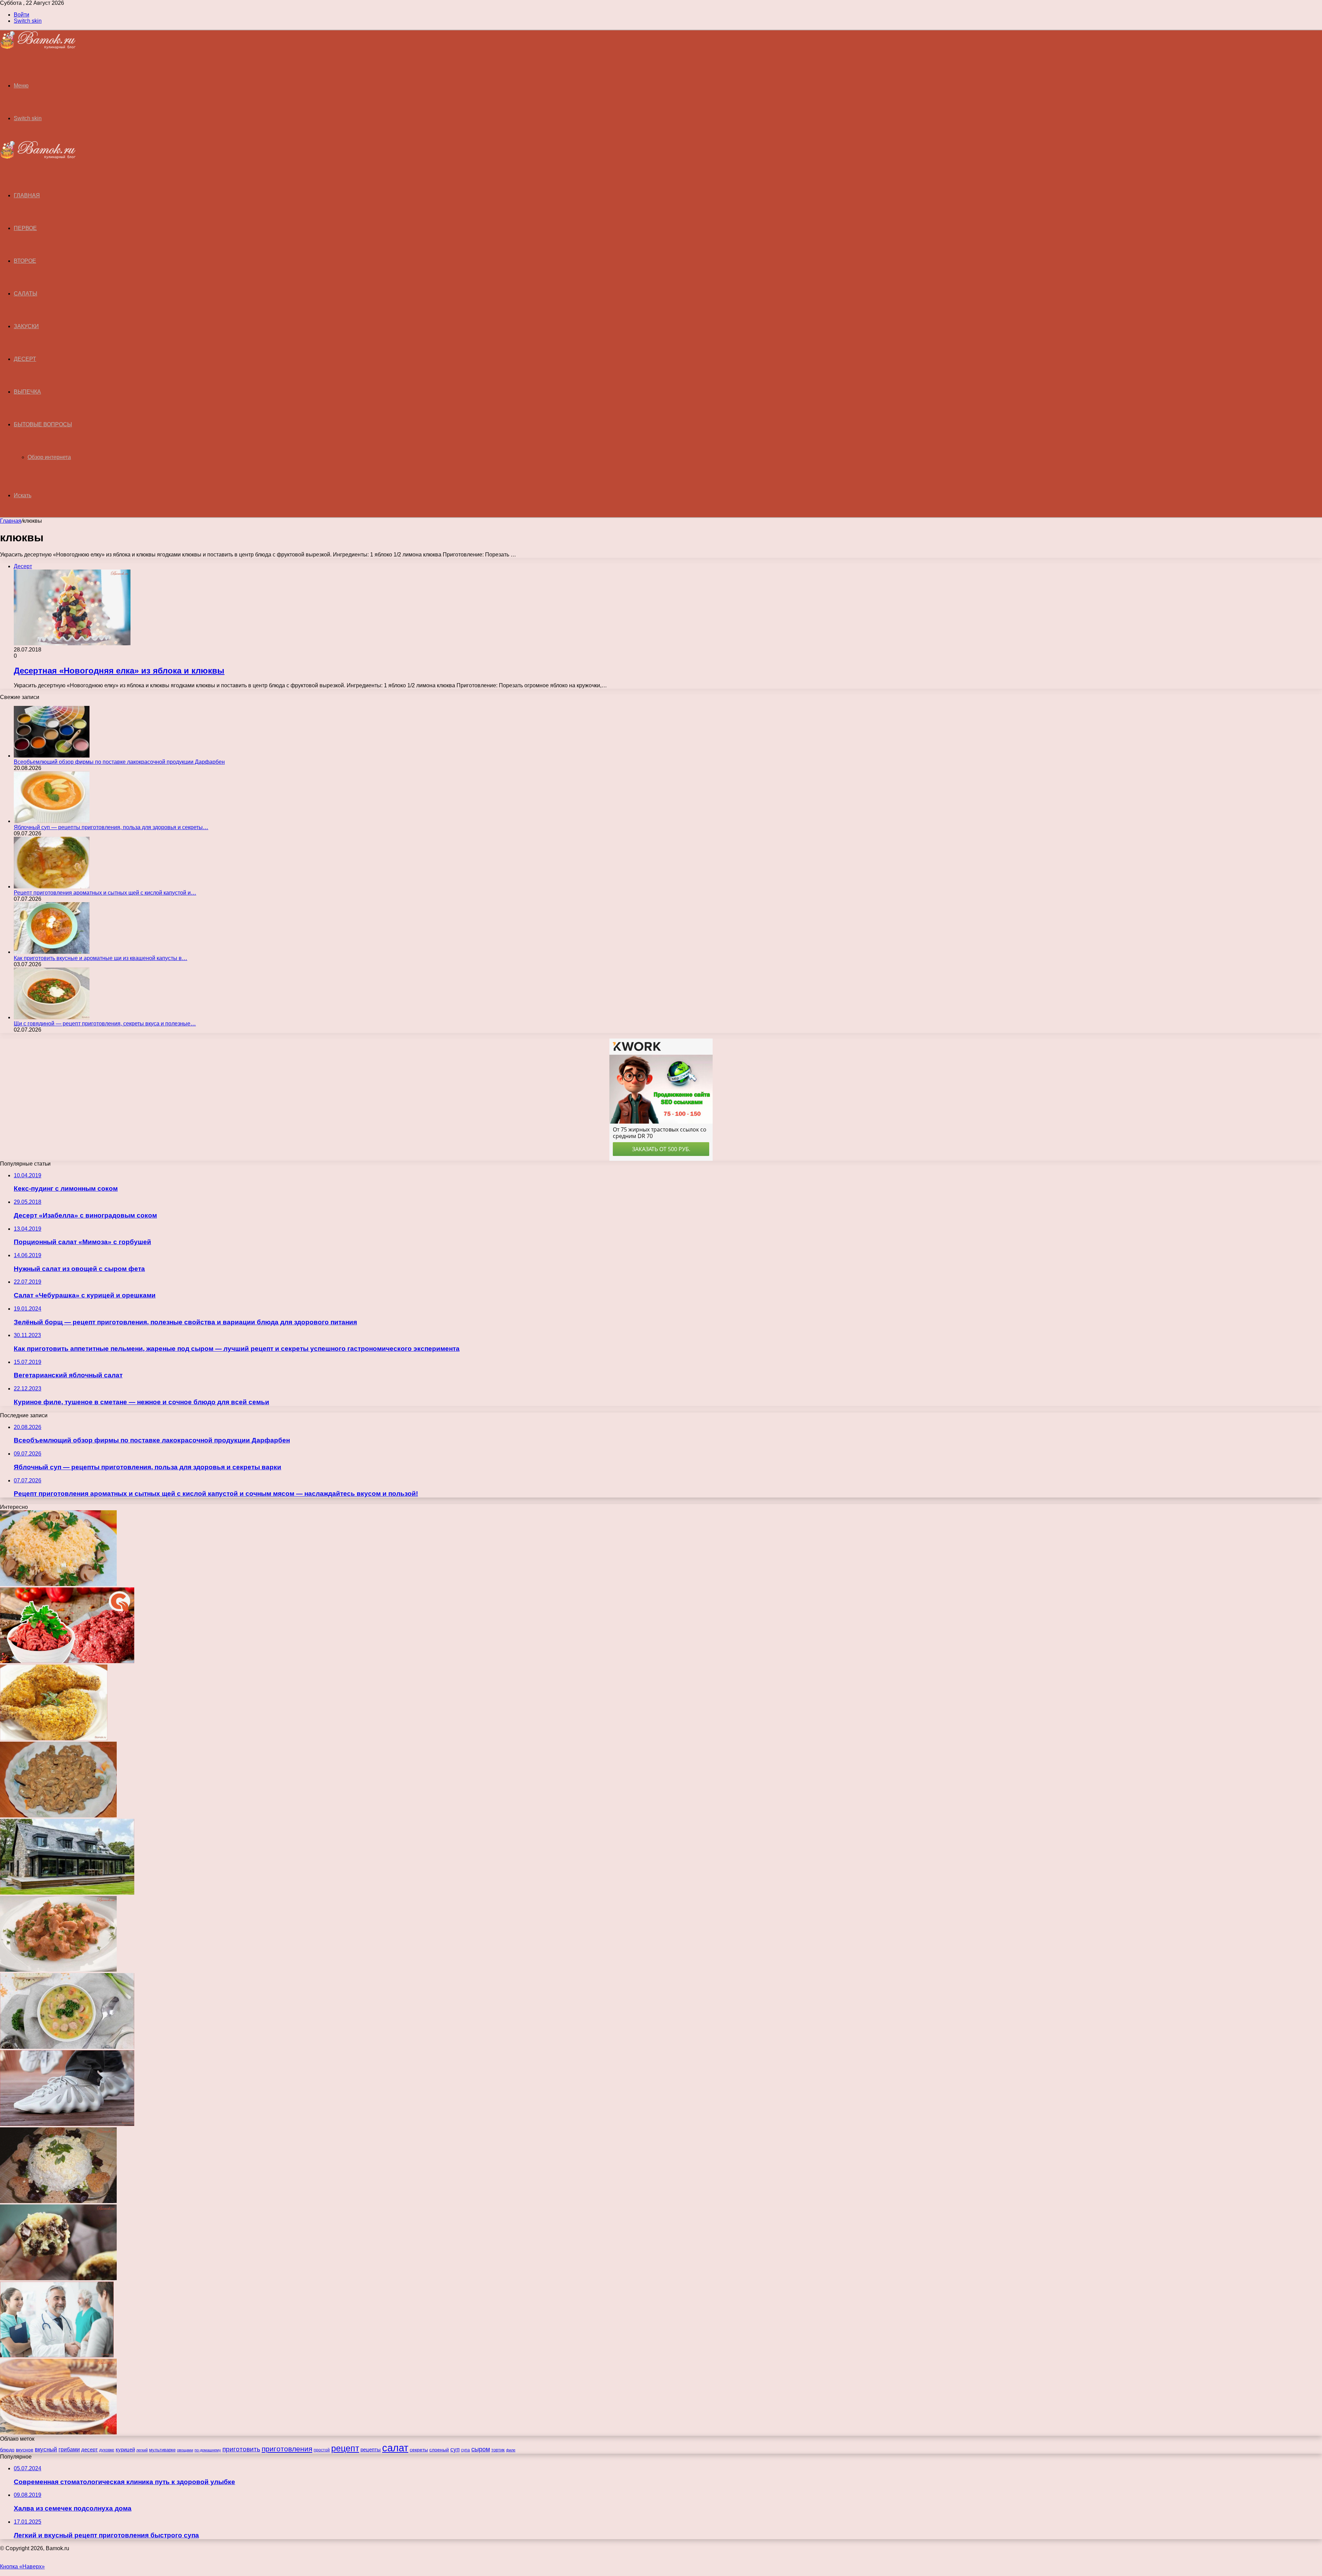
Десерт (25, 359)
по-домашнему (208, 2450)
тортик (498, 2450)
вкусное (25, 2450)
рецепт (345, 2448)
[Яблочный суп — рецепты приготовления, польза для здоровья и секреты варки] (52, 821)
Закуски (26, 326)
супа (465, 2450)
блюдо (7, 2450)
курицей (125, 2449)
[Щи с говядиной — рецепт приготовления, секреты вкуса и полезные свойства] (52, 1017)
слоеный (439, 2450)
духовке (107, 2450)
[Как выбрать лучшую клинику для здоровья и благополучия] (57, 2355)
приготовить (241, 2449)
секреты (419, 2450)
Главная (11, 521)
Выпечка (27, 392)
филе (511, 2450)
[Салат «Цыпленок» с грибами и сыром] (58, 1584)
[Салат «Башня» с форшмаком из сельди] (58, 2201)
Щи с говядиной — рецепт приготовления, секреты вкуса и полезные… (105, 1024)
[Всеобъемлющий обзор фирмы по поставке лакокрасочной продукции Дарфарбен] (52, 756)
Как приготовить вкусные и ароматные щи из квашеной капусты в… (101, 958)
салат (395, 2448)
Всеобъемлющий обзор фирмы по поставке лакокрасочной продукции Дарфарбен (119, 762)
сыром (481, 2449)
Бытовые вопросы (43, 424)
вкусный (46, 2449)
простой (322, 2450)
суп (455, 2449)
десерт (90, 2450)
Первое (25, 228)
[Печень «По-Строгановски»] (58, 1816)
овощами (185, 2450)
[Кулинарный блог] (38, 47)
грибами (69, 2449)
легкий (142, 2450)
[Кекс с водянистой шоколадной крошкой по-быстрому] (58, 2278)
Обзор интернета (49, 457)
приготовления (287, 2449)
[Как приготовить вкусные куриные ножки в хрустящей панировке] (54, 1738)
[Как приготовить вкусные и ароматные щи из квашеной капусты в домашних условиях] (52, 952)
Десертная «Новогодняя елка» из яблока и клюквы (119, 671)
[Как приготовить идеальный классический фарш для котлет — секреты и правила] (67, 1661)
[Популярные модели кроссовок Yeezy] (67, 2124)
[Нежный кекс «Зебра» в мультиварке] (58, 2433)
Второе (25, 261)
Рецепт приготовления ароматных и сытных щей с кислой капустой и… (105, 893)
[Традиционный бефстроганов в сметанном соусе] (58, 1970)
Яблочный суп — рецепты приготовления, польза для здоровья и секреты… (111, 827)
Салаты (25, 294)
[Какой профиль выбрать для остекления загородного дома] (67, 1893)
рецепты (371, 2449)
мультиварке (162, 2450)
